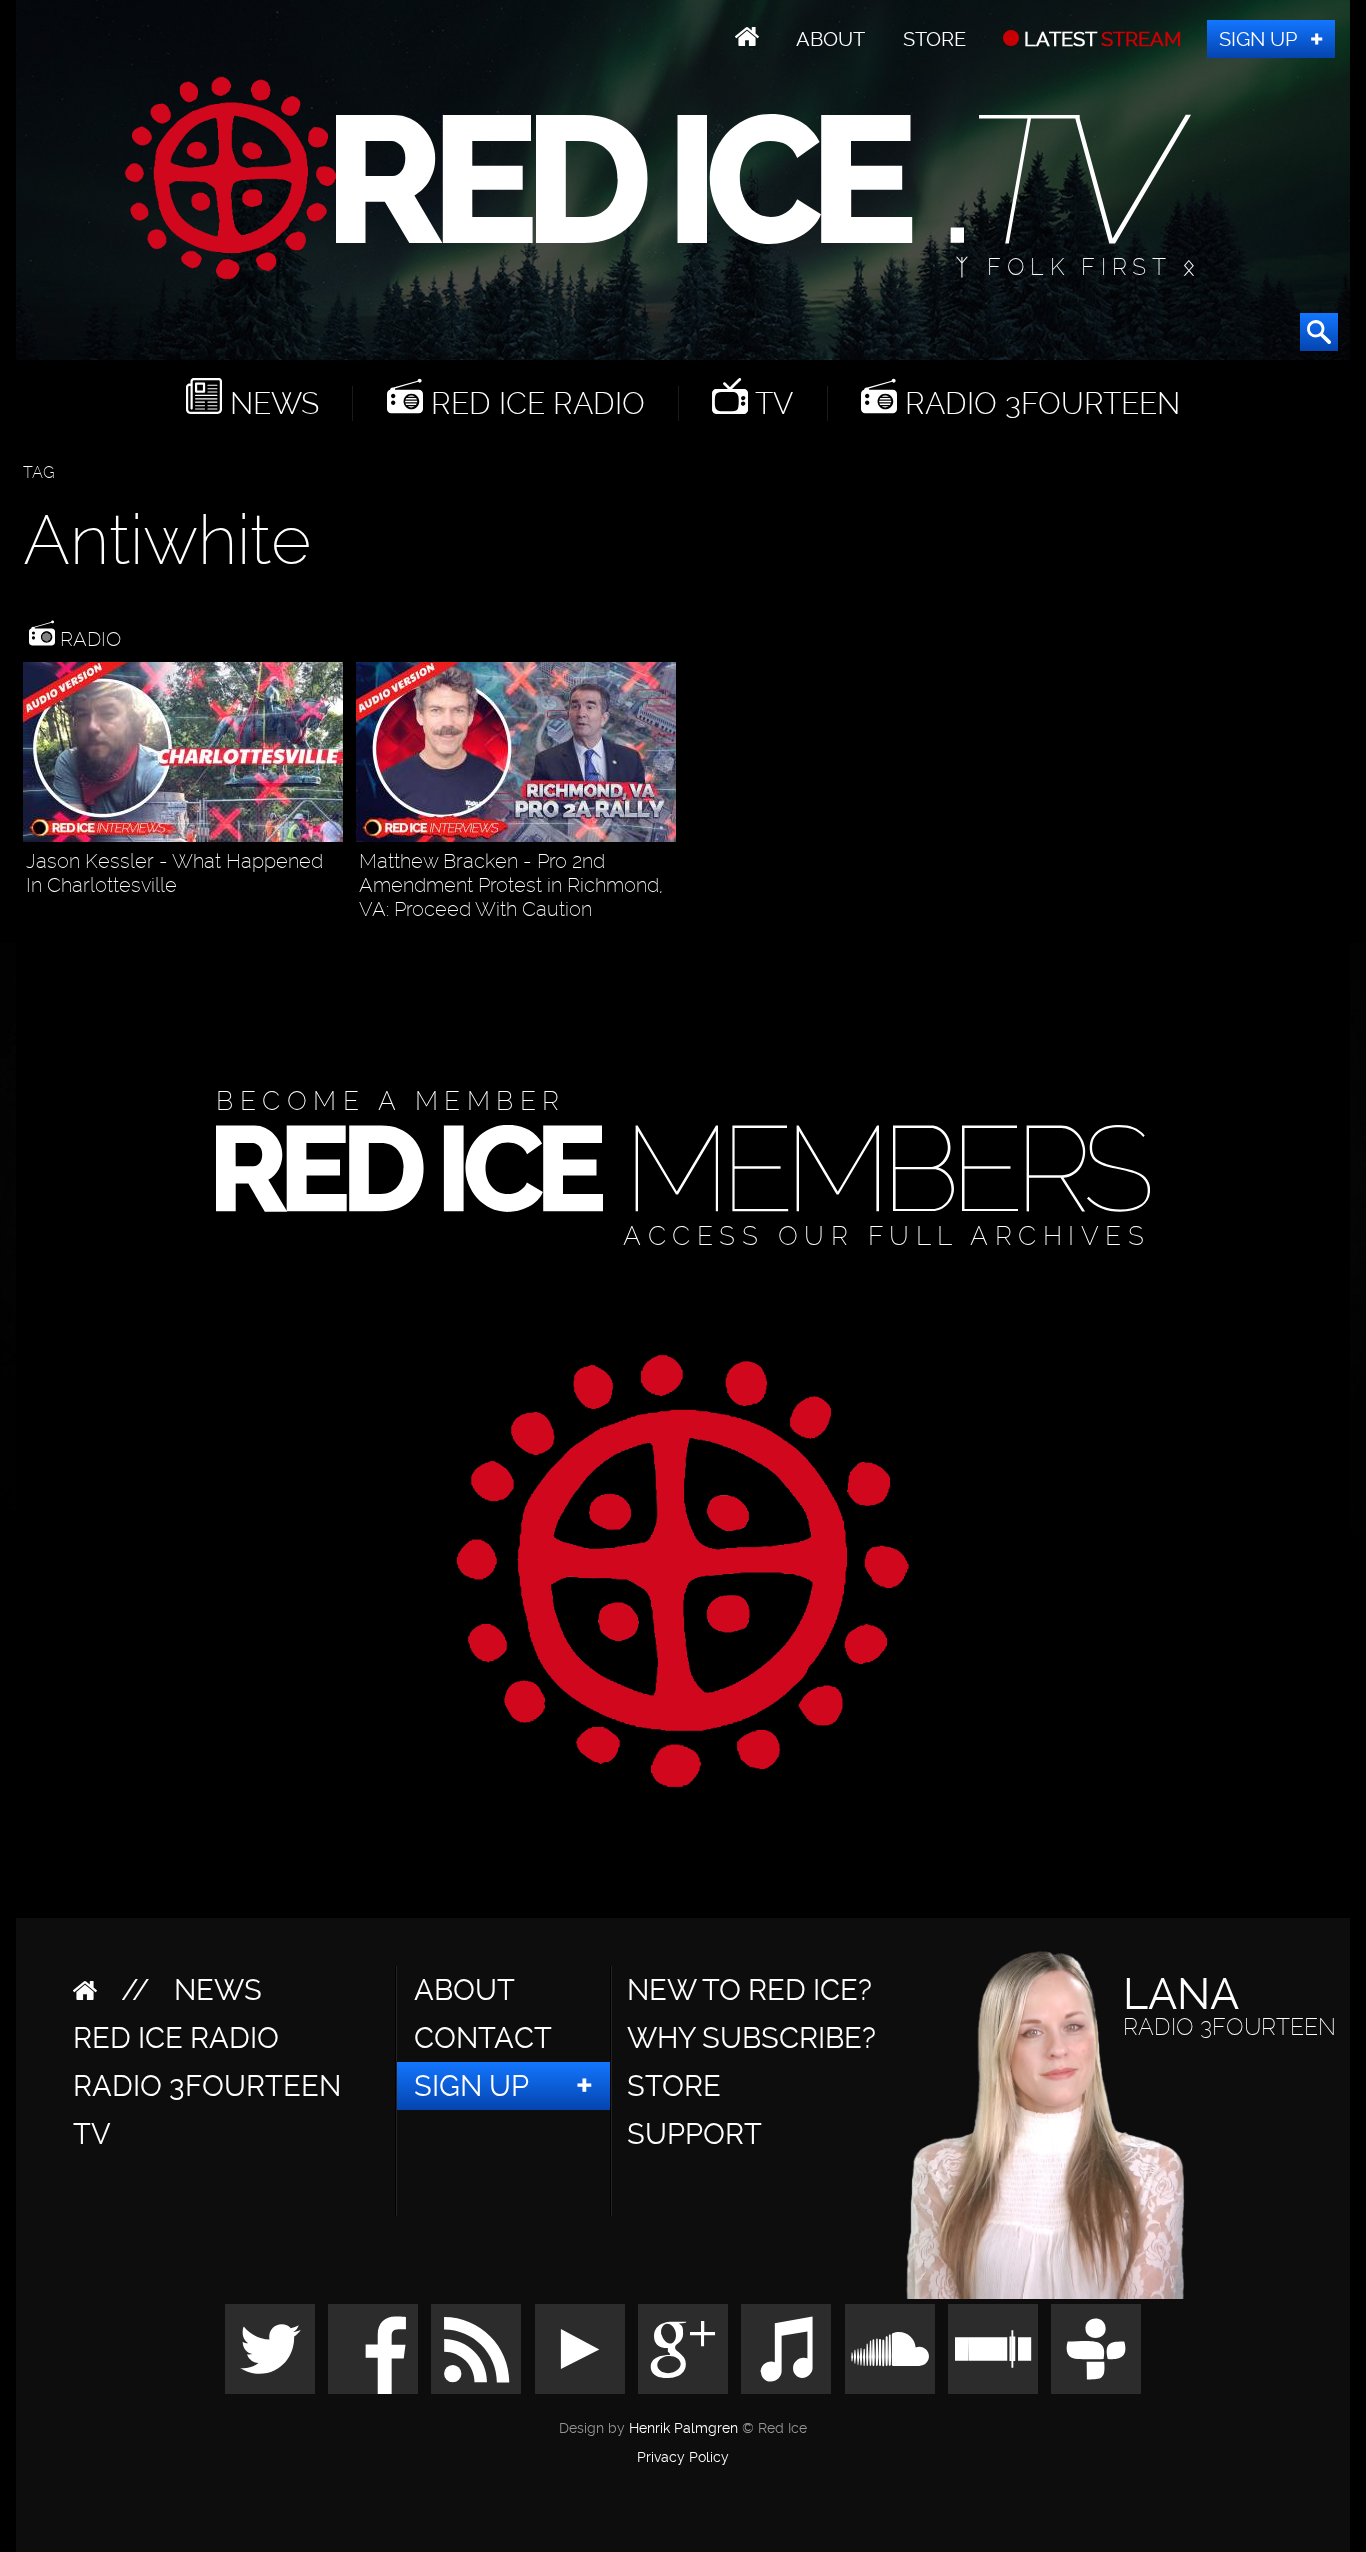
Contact (483, 2038)
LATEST (1100, 39)
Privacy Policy (683, 2458)
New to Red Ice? (749, 1990)
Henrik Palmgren (683, 2428)
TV (770, 403)
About (830, 39)
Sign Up (1258, 39)
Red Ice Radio (534, 403)
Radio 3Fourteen (1038, 403)
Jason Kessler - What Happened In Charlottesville (174, 873)
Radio (88, 639)
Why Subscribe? (751, 2038)
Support (694, 2134)
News (270, 403)
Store (934, 39)
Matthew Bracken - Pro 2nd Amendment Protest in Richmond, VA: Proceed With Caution (511, 885)
